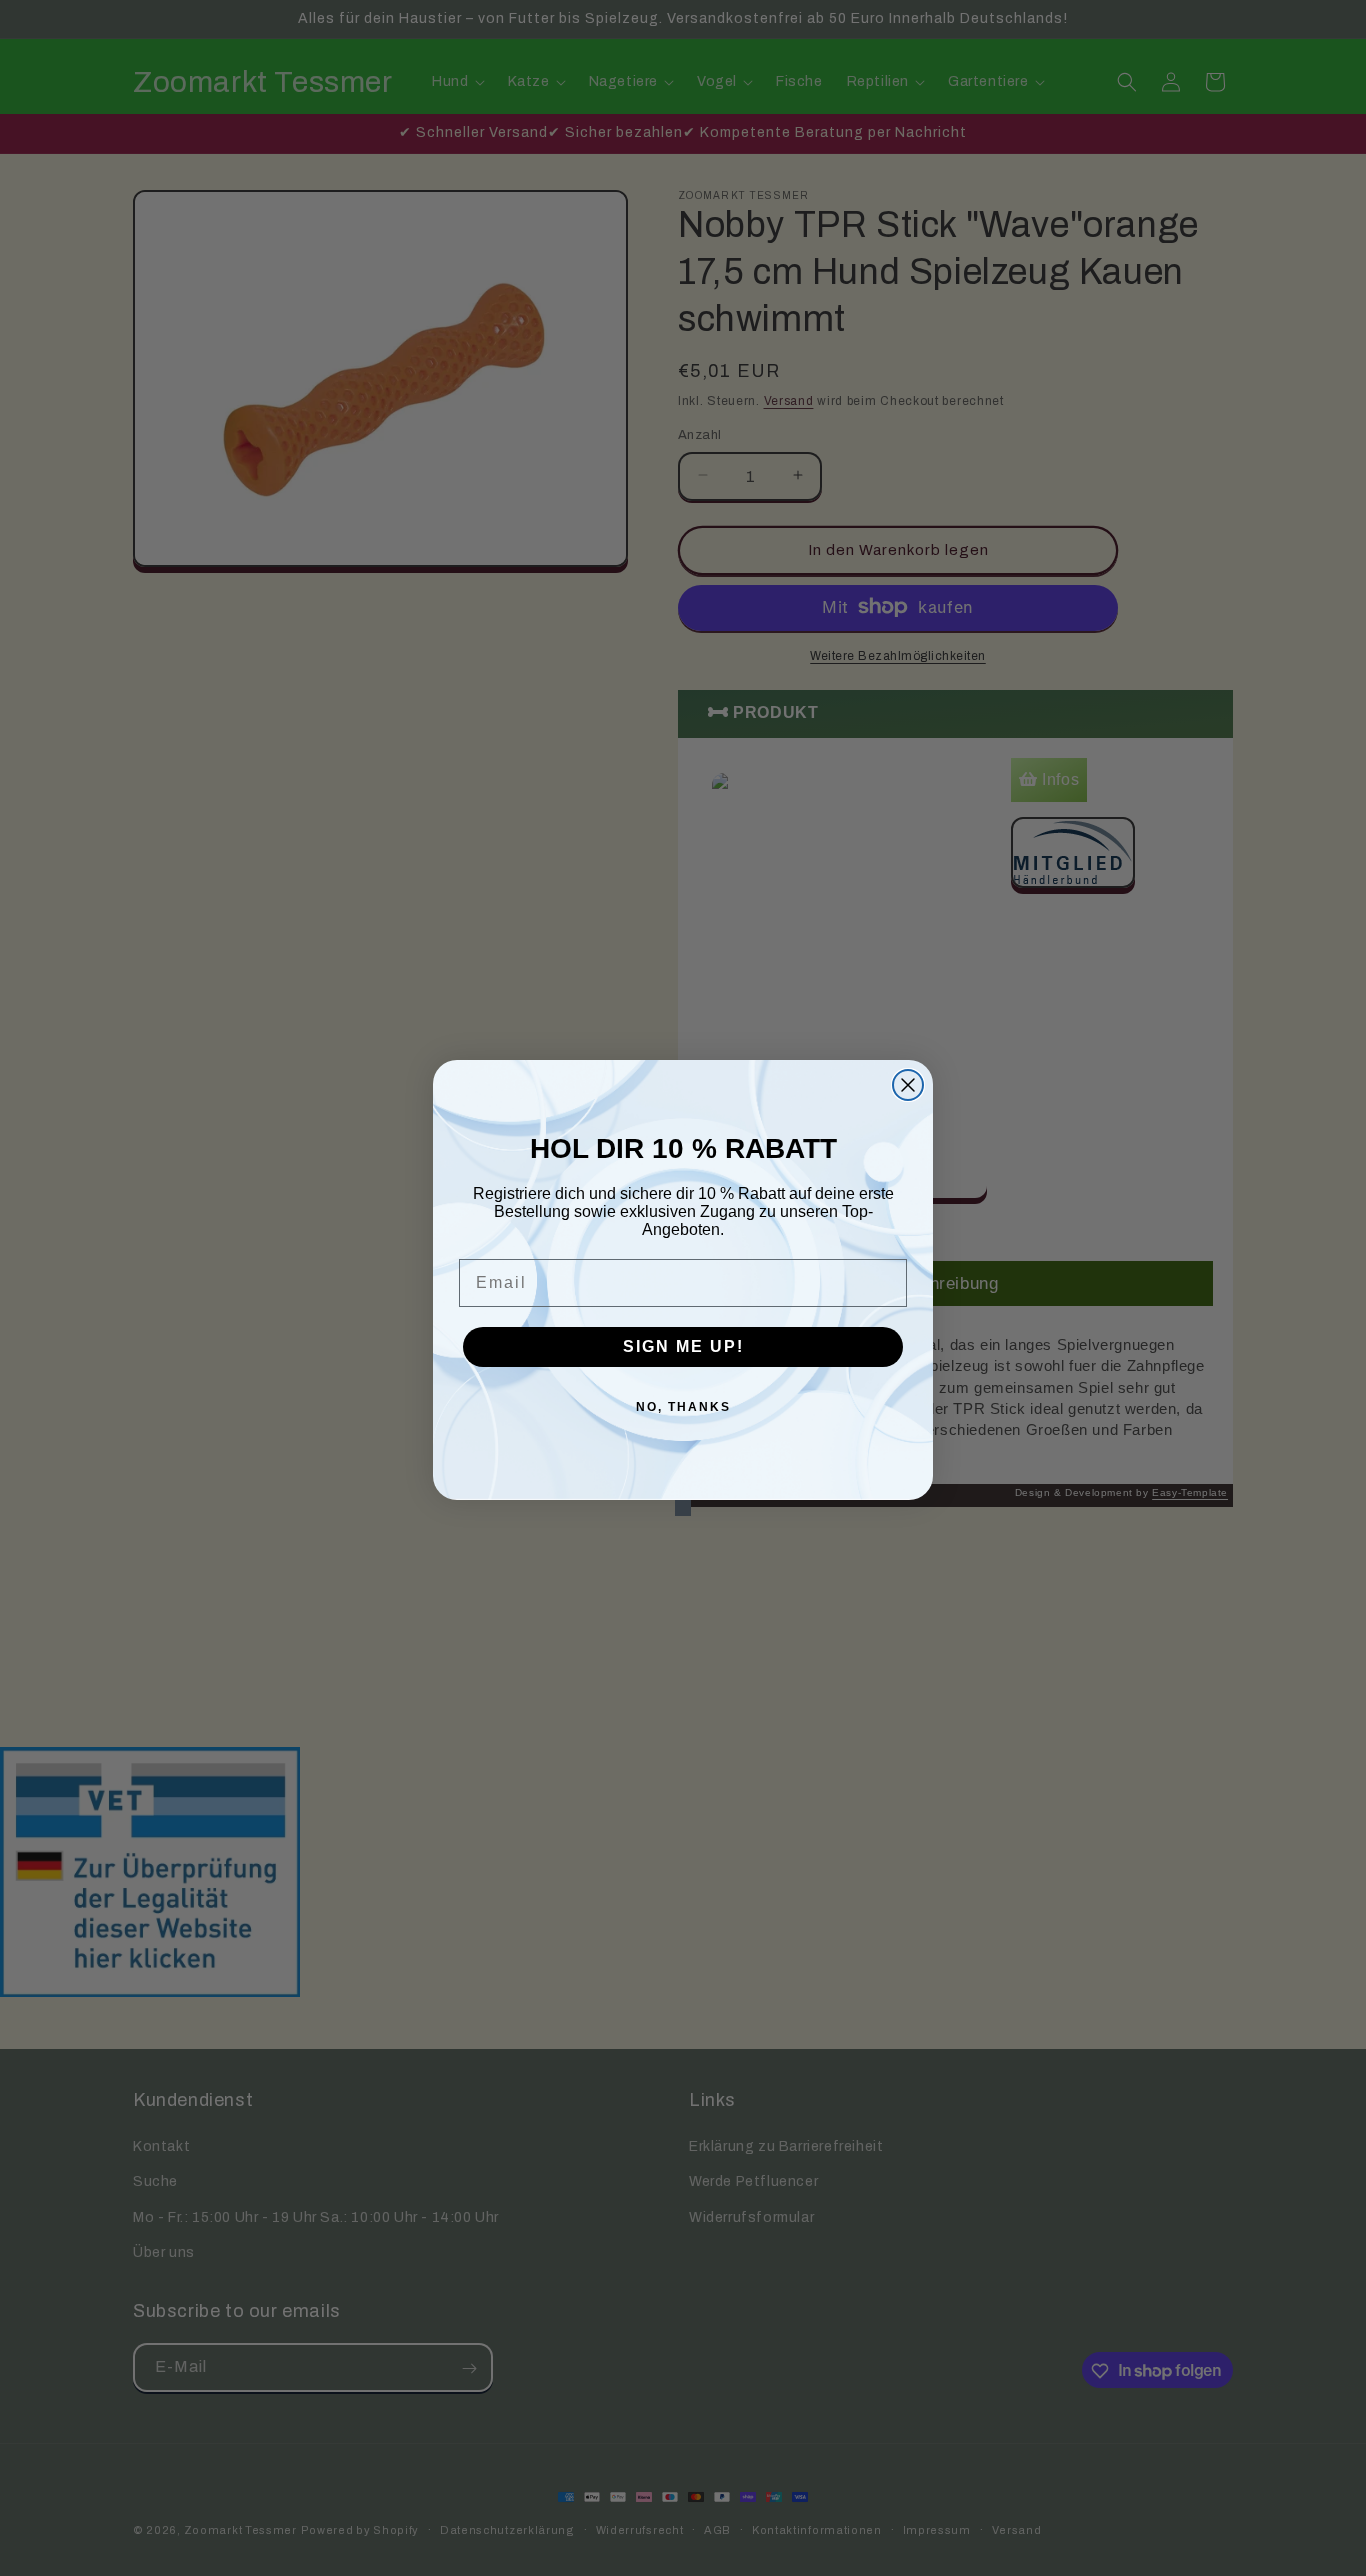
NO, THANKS (683, 1407)
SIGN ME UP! (683, 1346)
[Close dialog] (908, 1085)
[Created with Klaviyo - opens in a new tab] (683, 1508)
